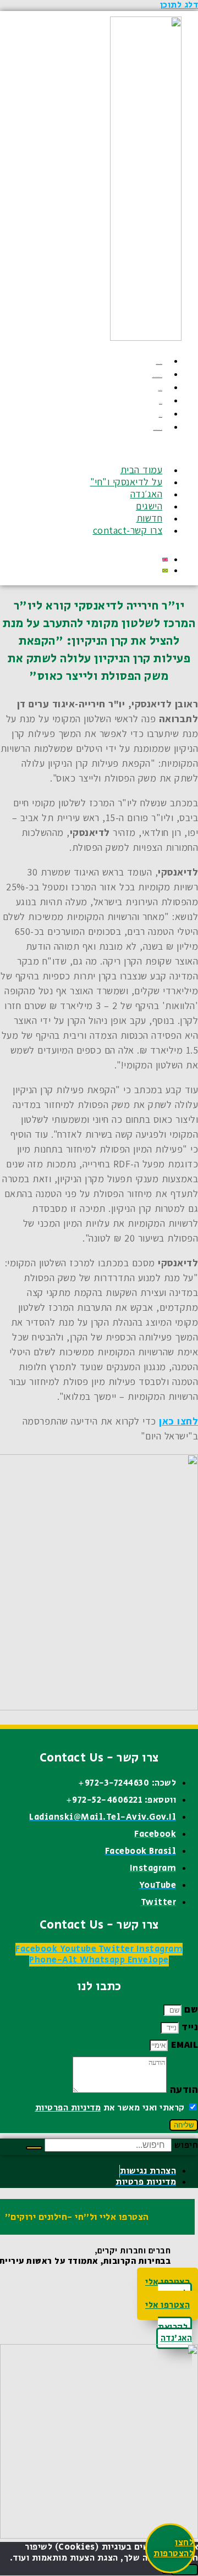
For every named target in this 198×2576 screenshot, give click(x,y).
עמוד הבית (159, 364)
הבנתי (185, 2570)
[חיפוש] (34, 2148)
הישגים (161, 403)
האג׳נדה (161, 390)
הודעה (182, 2089)
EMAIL (183, 2044)
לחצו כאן (178, 1421)
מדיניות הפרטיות (68, 2108)
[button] (125, 450)
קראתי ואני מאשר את (110, 2108)
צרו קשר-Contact (158, 430)
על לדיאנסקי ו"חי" (158, 377)
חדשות (161, 416)
